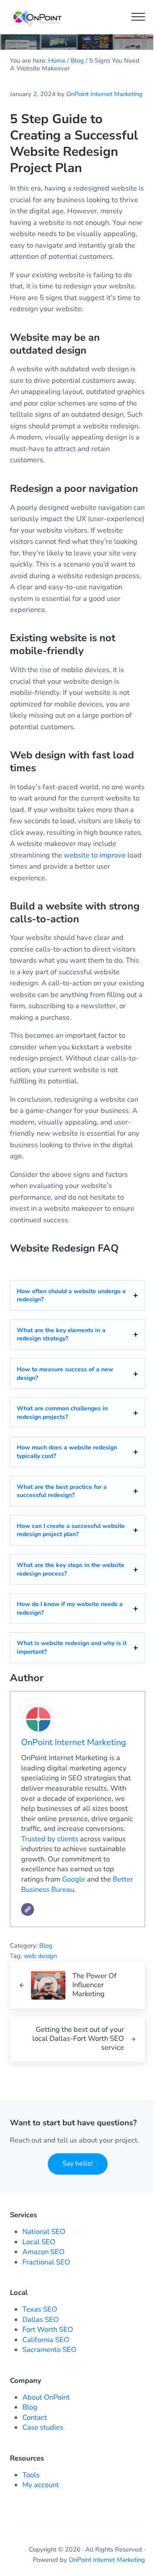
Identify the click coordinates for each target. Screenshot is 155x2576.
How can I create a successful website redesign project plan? (71, 1530)
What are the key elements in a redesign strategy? (61, 1335)
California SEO (46, 2340)
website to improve (95, 855)
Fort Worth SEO (48, 2329)
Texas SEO (40, 2309)
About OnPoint (46, 2397)
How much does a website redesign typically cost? (67, 1452)
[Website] (28, 1909)
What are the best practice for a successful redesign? (62, 1491)
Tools (31, 2475)
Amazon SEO (43, 2252)
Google (74, 1879)
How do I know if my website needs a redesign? (70, 1608)
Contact (35, 2417)
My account (41, 2485)
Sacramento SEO (50, 2350)
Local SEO (39, 2242)
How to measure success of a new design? (65, 1374)
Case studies (43, 2427)
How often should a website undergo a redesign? (71, 1296)
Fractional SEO (46, 2262)
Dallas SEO (41, 2320)
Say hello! (78, 2164)
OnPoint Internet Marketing (74, 1742)
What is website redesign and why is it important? (72, 1647)
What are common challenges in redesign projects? (62, 1413)
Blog (46, 1946)
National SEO (44, 2232)
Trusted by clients (50, 1839)
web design (40, 1956)
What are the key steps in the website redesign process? (71, 1569)
